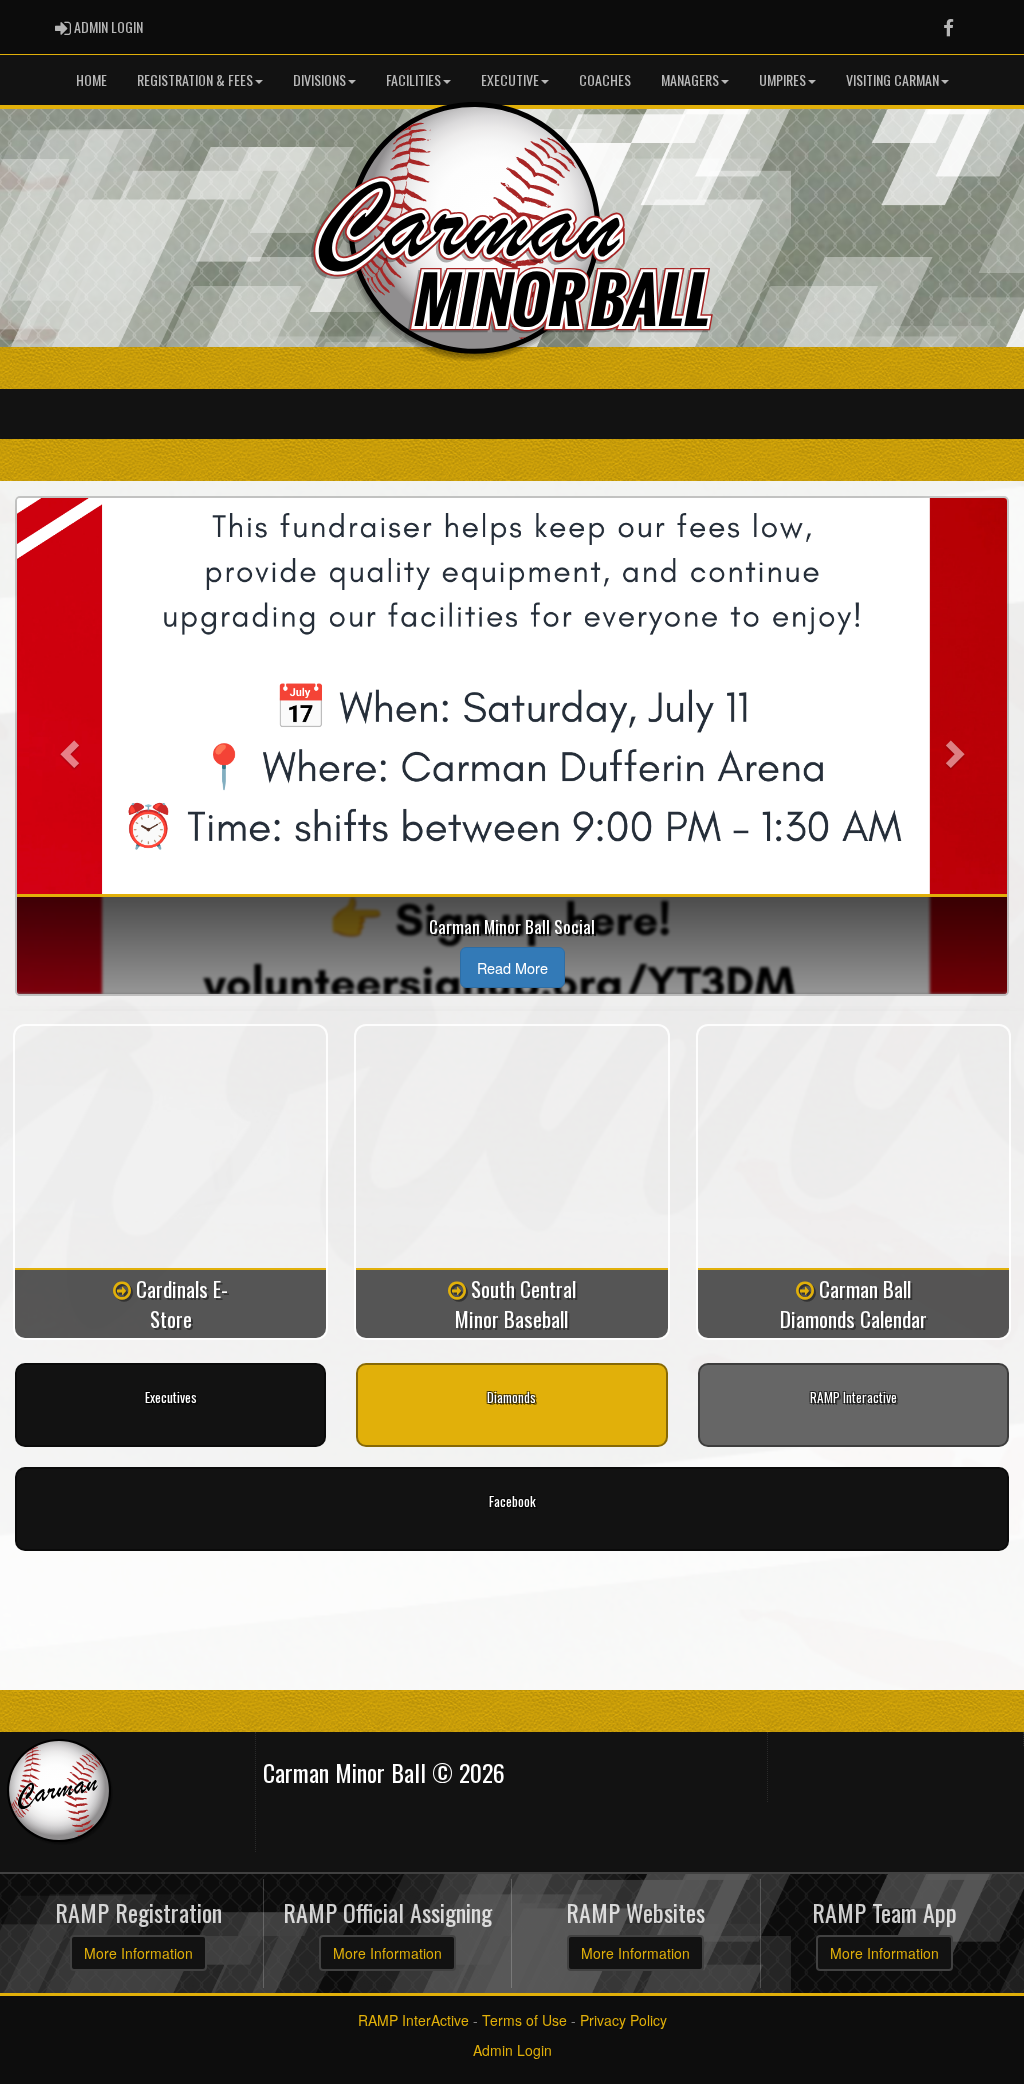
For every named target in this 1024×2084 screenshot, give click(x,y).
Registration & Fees (195, 79)
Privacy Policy (623, 2020)
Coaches (605, 79)
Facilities (413, 79)
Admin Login (512, 2050)
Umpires (782, 79)
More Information (138, 1953)
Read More (512, 967)
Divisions (319, 79)
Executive (510, 79)
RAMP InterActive (413, 2020)
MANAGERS (690, 79)
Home (91, 79)
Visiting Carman (892, 79)
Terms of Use (524, 2020)
